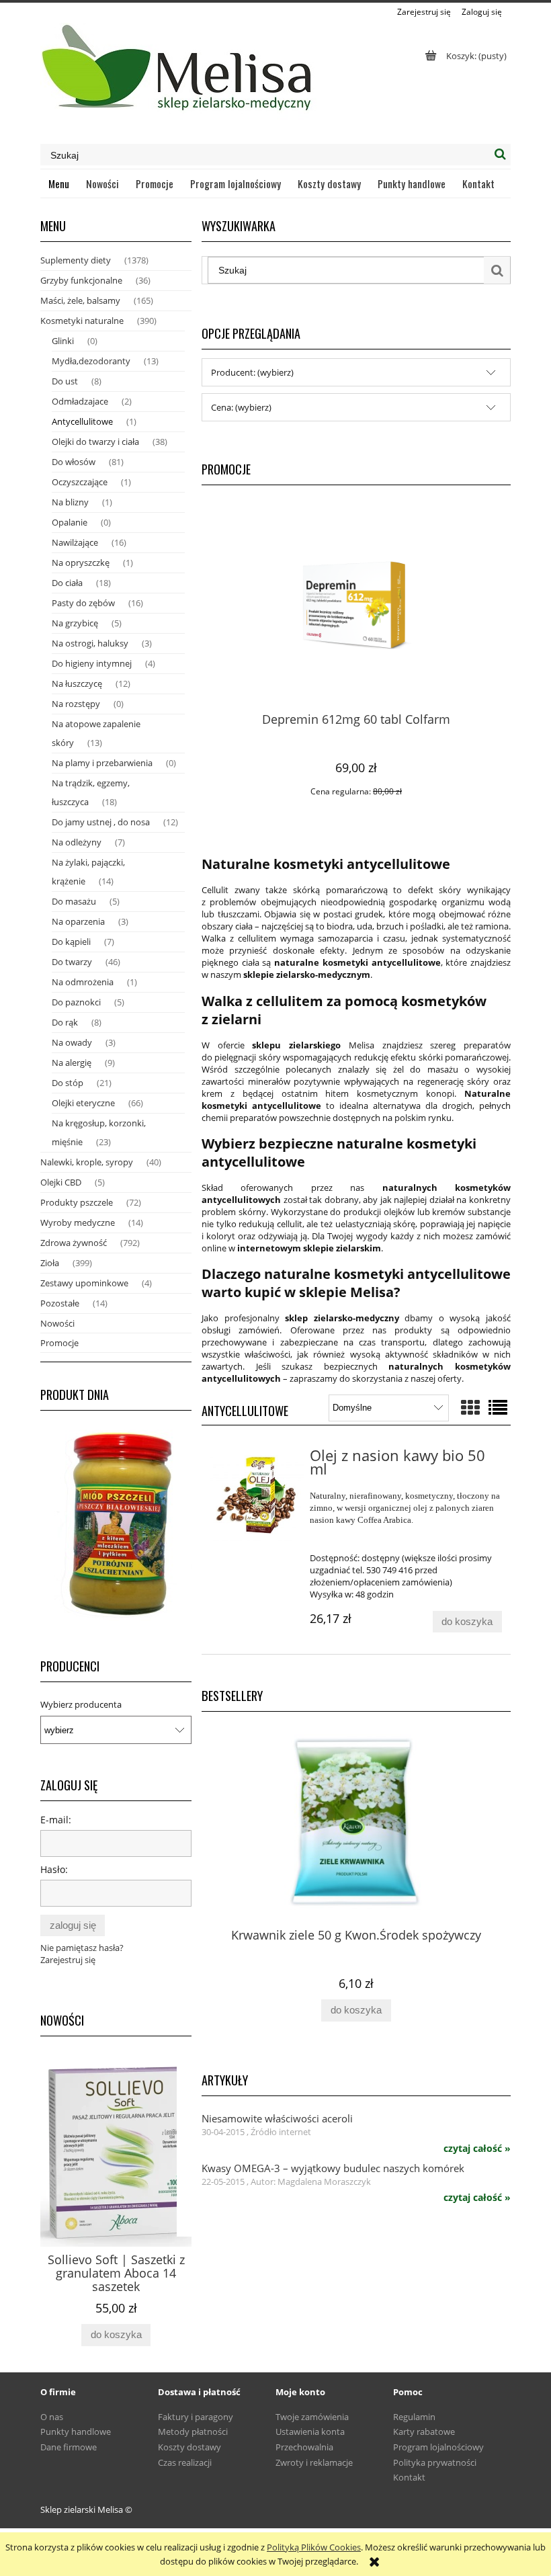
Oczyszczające (80, 482)
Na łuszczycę (77, 683)
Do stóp (68, 1083)
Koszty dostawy (189, 2447)
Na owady (72, 1042)
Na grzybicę (75, 623)
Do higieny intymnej (92, 663)
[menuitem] (59, 183)
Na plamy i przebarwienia (102, 763)
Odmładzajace (80, 401)
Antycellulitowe (82, 421)
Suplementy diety (76, 260)
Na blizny (70, 502)
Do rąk (65, 1022)
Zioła (50, 1263)
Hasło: (54, 1869)
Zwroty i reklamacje (314, 2462)
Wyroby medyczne (78, 1222)
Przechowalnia (304, 2447)
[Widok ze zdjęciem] (470, 1407)
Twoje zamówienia (312, 2417)
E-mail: (56, 1820)
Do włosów (74, 462)
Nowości (57, 1323)
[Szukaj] (500, 155)
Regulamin (414, 2417)
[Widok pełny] (498, 1407)
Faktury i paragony (196, 2417)
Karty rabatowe (424, 2432)
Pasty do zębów (83, 603)
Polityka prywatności (435, 2462)
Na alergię (72, 1063)
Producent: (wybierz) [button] (252, 372)
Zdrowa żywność (74, 1243)
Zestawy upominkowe (84, 1283)
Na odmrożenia (83, 982)
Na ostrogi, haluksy (90, 643)
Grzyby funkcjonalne (81, 280)
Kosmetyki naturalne (82, 321)
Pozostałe (60, 1303)
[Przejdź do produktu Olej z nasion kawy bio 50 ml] (257, 1496)
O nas (52, 2417)
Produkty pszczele (77, 1202)
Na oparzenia (78, 921)
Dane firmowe (69, 2447)
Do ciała (67, 583)
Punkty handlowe (76, 2432)
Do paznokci (76, 1002)
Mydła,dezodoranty (91, 361)
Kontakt (409, 2477)
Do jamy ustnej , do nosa (101, 822)
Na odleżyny (77, 842)
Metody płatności (193, 2432)
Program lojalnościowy (438, 2447)
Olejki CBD (61, 1182)
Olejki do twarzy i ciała (95, 442)
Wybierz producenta (81, 1704)
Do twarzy (72, 962)
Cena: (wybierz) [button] (241, 407)
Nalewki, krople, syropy (87, 1162)
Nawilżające (75, 542)
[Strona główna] (178, 73)
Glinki (63, 341)
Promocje (59, 1343)
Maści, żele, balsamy (80, 300)
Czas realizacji (185, 2462)
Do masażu (74, 901)
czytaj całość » (477, 2149)
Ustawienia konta (310, 2432)
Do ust (65, 381)
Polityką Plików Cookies (314, 2547)
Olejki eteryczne (83, 1103)
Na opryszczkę (81, 563)
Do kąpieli (71, 942)
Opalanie (70, 522)
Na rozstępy (76, 704)
